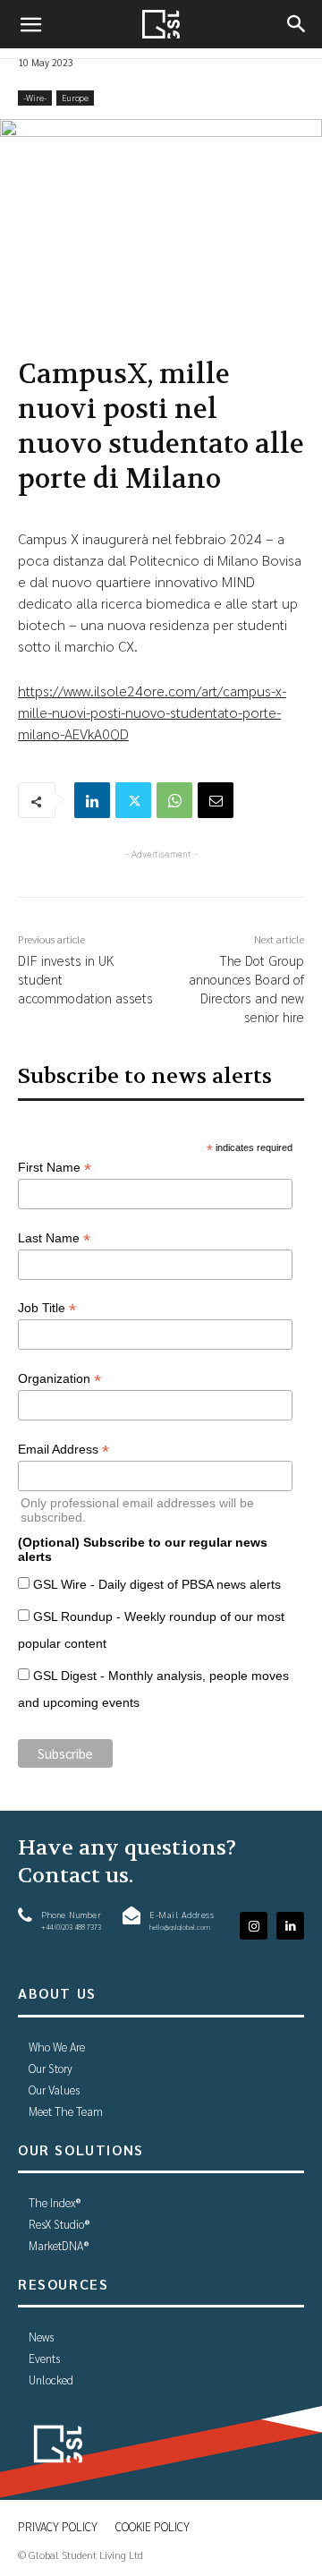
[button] (30, 24)
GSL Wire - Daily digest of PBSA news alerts (157, 1584)
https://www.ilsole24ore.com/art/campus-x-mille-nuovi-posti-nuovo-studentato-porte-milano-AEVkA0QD (152, 712)
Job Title (47, 1308)
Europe (75, 97)
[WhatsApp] (174, 800)
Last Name (54, 1238)
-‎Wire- (35, 97)
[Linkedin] (92, 800)
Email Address (64, 1450)
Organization (59, 1379)
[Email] (216, 800)
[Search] (297, 24)
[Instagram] (254, 1926)
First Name (55, 1168)
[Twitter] (133, 800)
